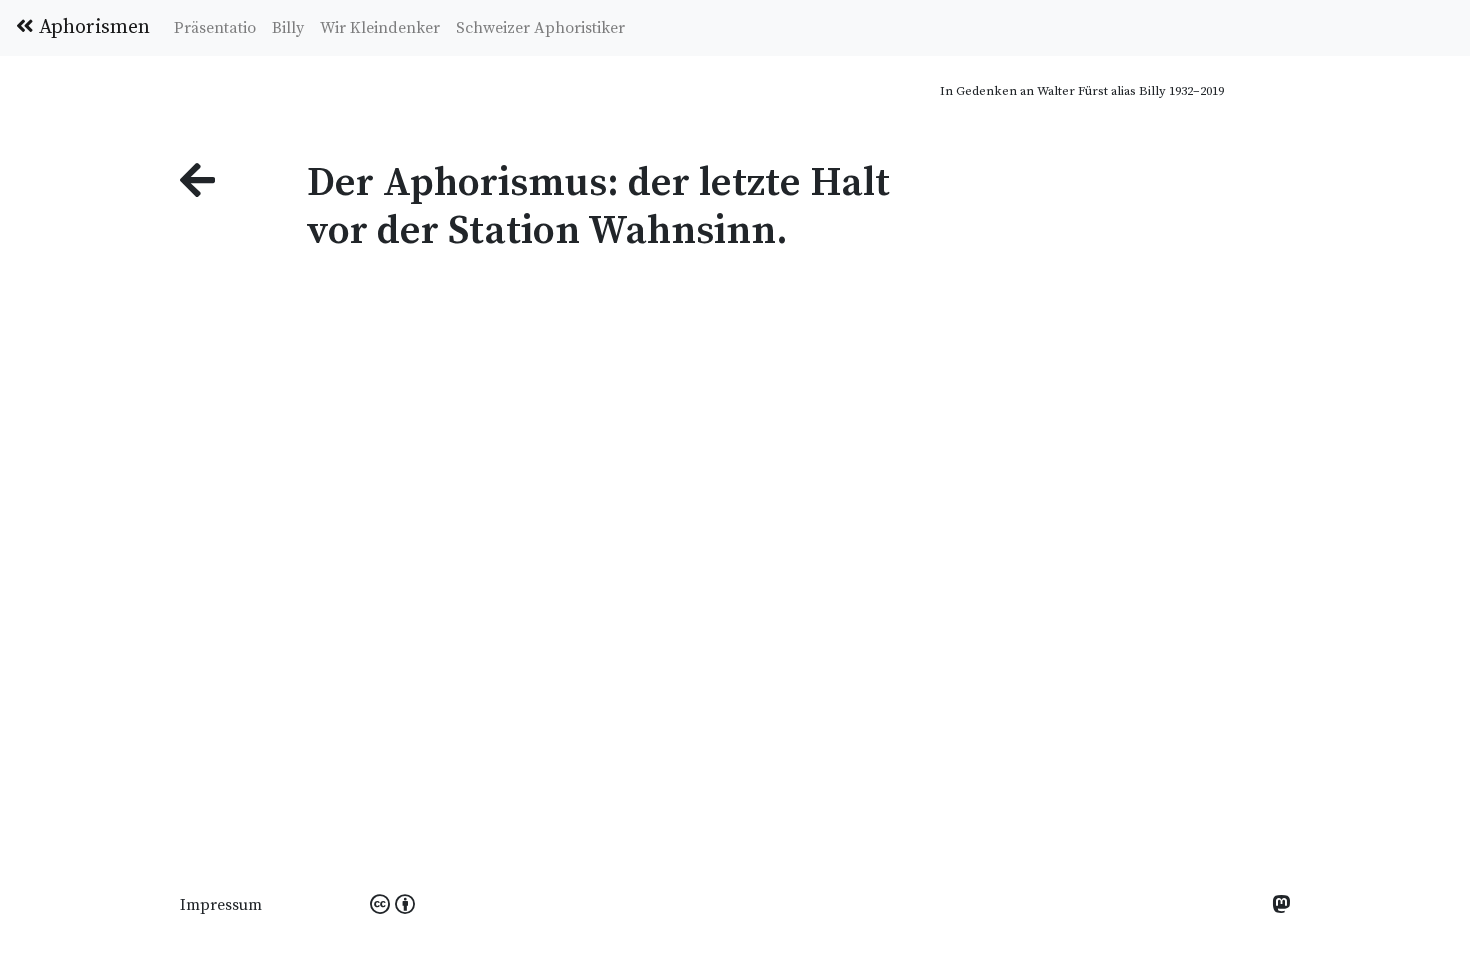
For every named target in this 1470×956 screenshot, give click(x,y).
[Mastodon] (1281, 906)
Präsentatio (215, 28)
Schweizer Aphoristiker (540, 28)
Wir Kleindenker (380, 28)
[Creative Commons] (392, 906)
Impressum (221, 905)
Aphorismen (92, 27)
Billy (288, 28)
